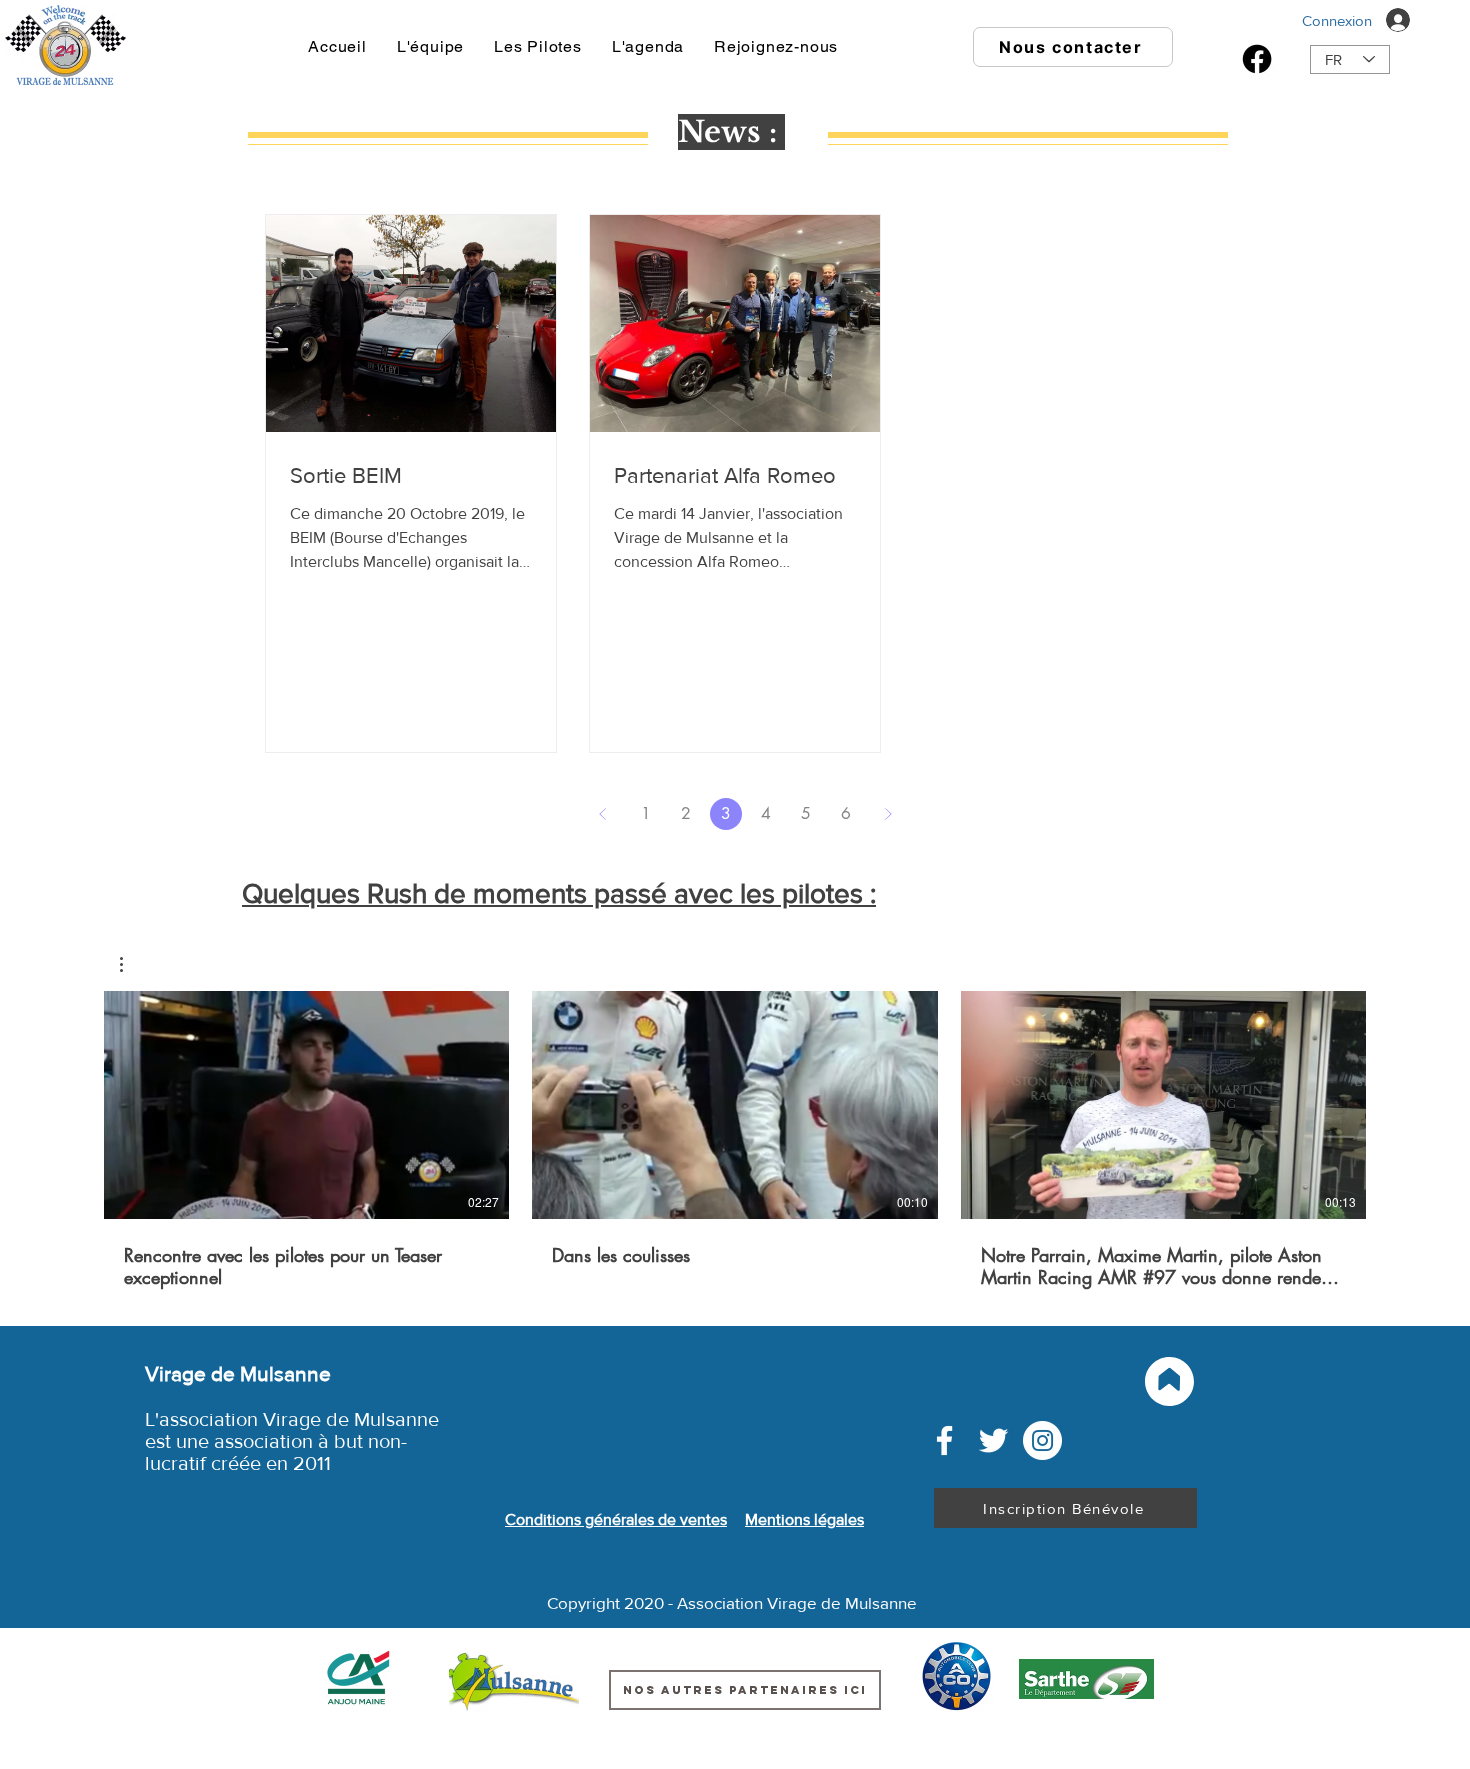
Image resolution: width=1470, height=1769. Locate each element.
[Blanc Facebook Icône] (944, 1440)
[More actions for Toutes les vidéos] (131, 964)
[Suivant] (888, 814)
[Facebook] (1257, 59)
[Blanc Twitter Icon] (993, 1440)
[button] (131, 964)
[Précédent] (603, 814)
